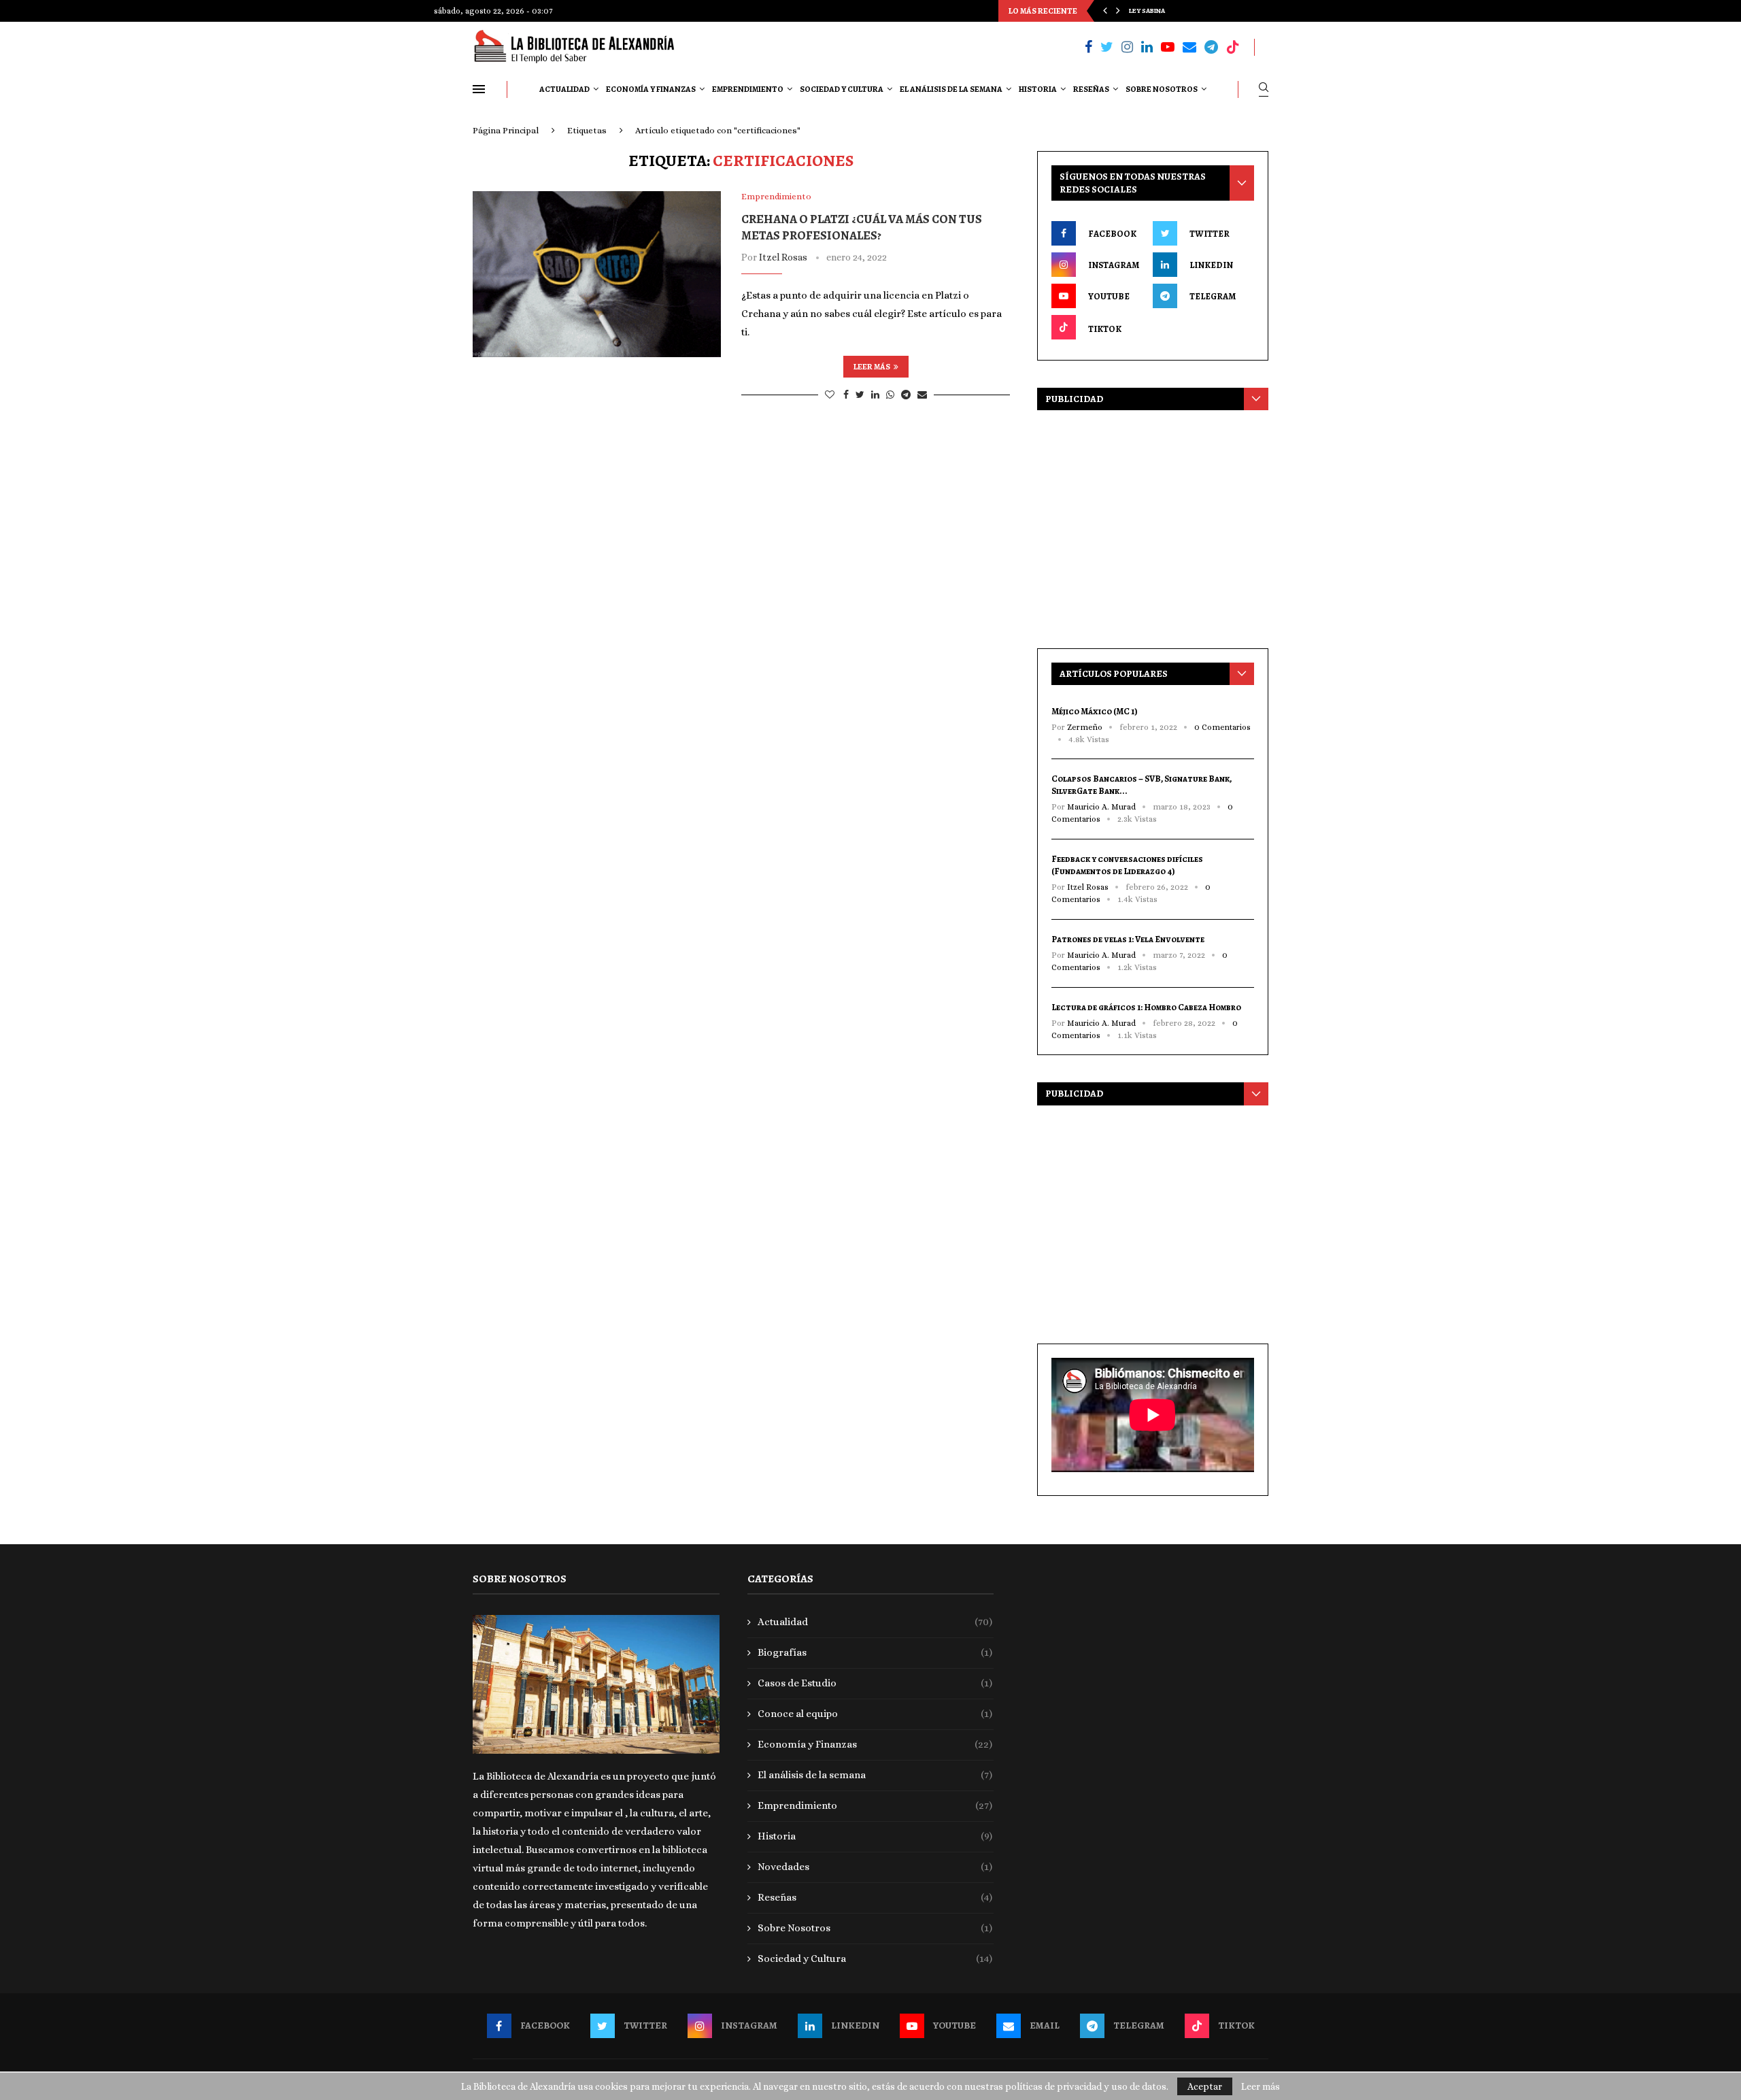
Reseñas (1091, 89)
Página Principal (506, 130)
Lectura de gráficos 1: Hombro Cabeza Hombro (1146, 1007)
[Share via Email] (922, 395)
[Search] (1264, 89)
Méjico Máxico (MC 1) (1095, 711)
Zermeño (1085, 727)
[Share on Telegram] (906, 395)
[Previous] (1105, 11)
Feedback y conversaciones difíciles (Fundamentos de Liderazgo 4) (1127, 865)
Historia (1038, 89)
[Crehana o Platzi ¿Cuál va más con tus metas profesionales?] (597, 274)
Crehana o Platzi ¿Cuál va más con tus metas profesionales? (862, 227)
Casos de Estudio (875, 1683)
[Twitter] (1107, 47)
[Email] (1189, 47)
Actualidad (564, 89)
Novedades (875, 1867)
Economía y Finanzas (651, 89)
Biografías (875, 1652)
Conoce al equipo (875, 1714)
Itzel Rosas (783, 257)
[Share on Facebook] (846, 395)
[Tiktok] (1233, 47)
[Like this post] (830, 395)
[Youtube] (1168, 47)
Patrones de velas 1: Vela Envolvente (1128, 939)
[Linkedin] (1147, 47)
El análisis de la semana (951, 89)
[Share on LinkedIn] (875, 395)
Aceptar (1205, 2086)
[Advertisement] (1153, 526)
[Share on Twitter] (860, 395)
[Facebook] (1088, 47)
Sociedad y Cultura (842, 89)
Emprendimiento (748, 89)
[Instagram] (1127, 47)
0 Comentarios (1222, 727)
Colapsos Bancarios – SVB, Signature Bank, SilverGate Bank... (1142, 785)
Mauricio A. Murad (1101, 807)
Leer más (872, 367)
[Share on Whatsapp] (890, 395)
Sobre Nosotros (1162, 89)
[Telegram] (1211, 47)
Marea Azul (1149, 18)
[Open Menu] (479, 89)
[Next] (1118, 11)
